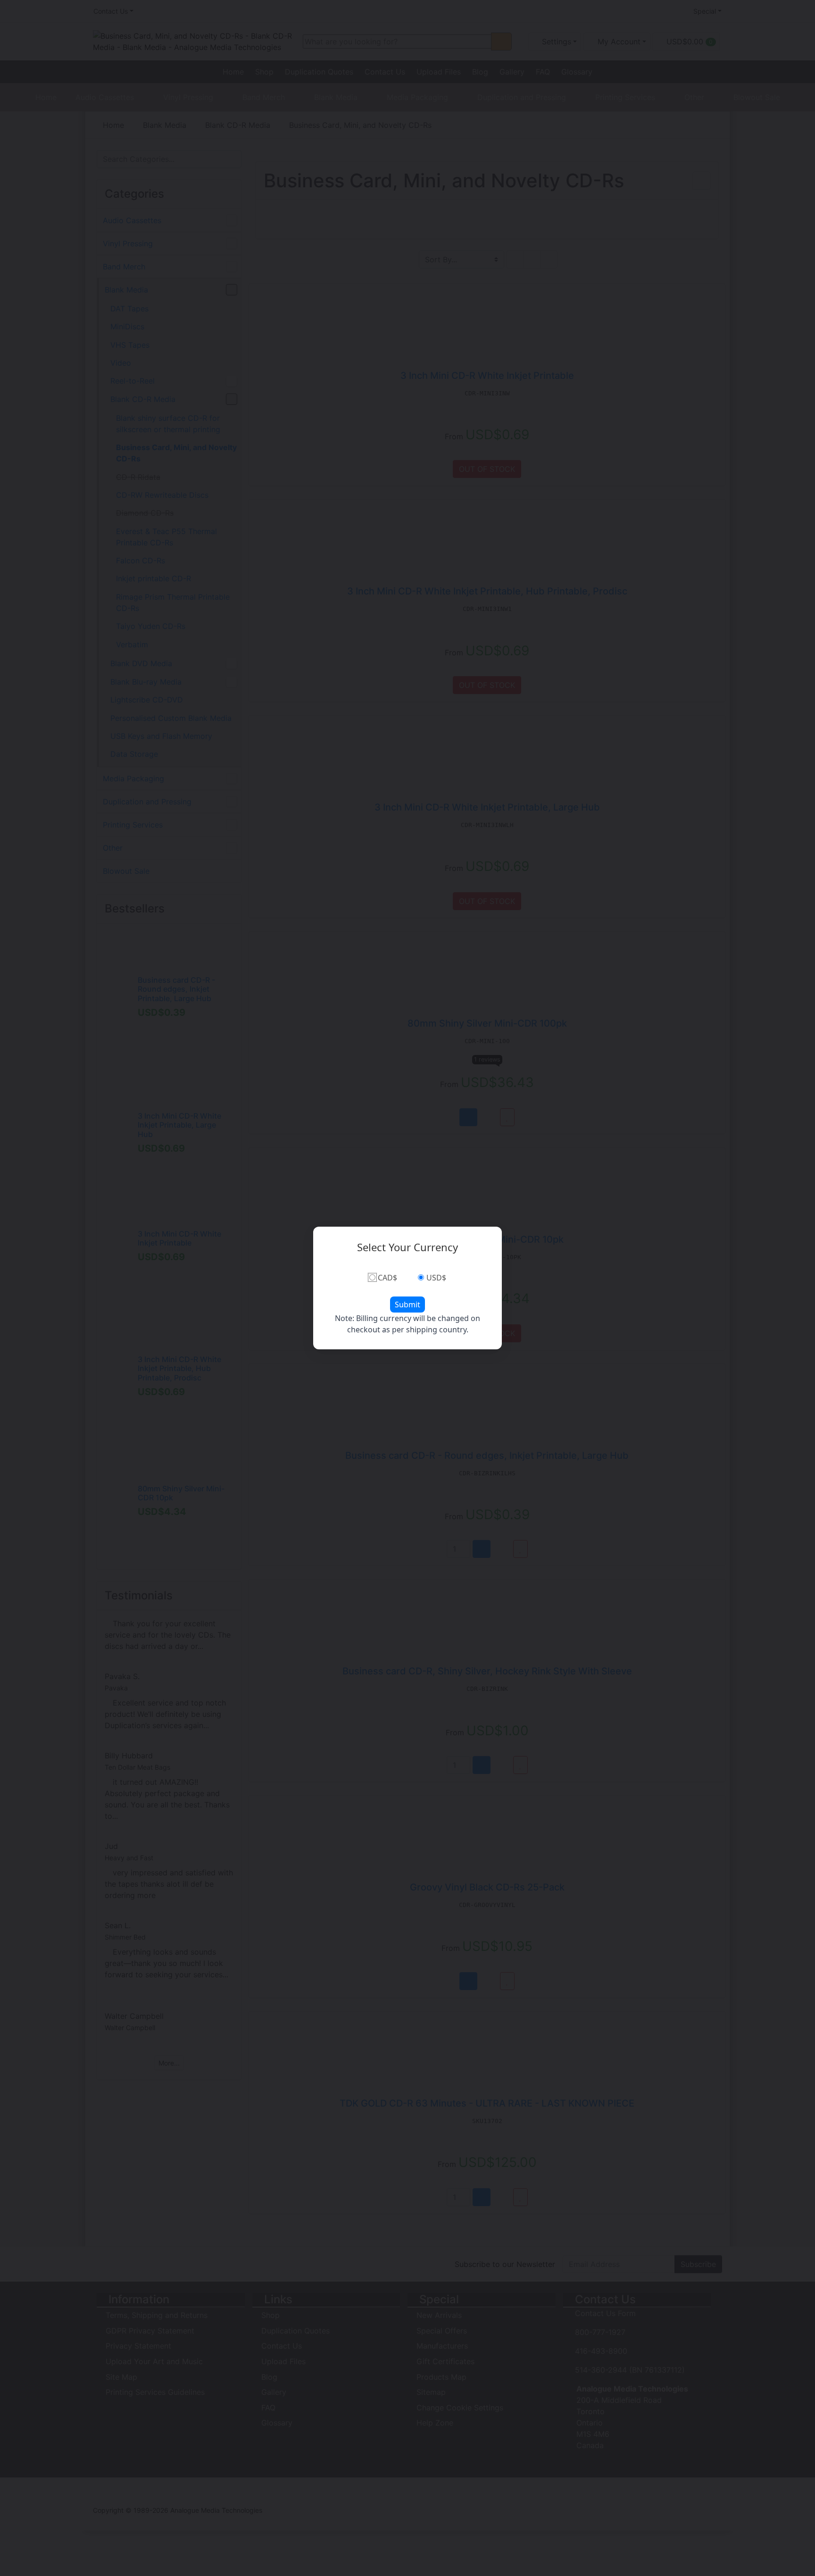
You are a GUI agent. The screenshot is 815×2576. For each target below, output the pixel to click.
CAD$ (387, 1278)
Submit (407, 1305)
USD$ (436, 1278)
